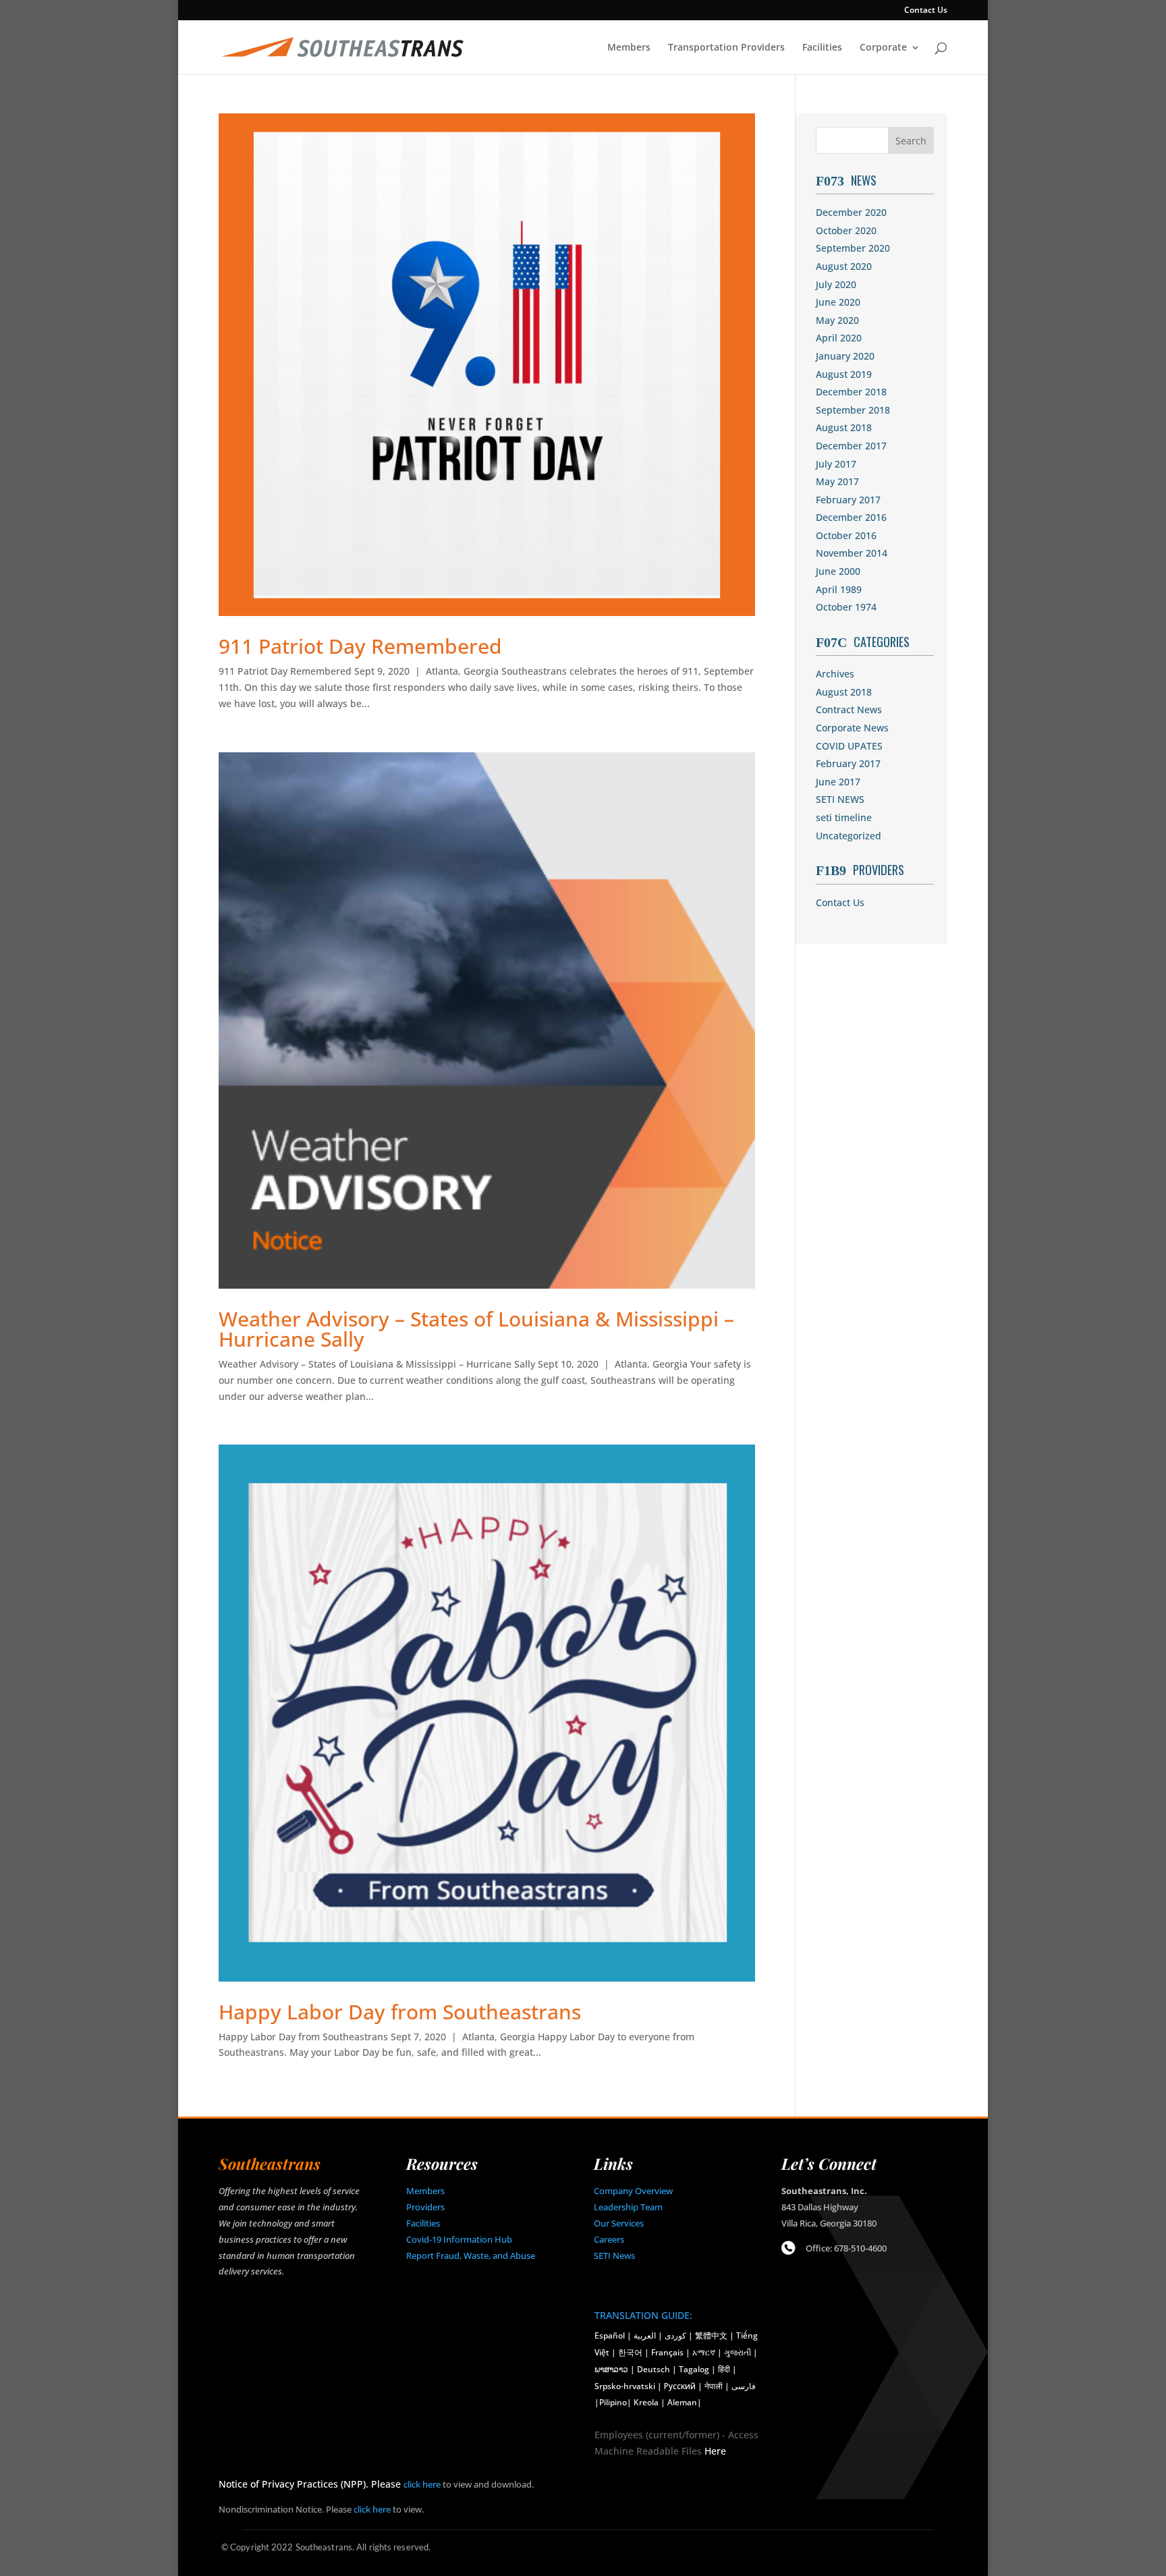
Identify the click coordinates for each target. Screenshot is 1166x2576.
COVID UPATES (849, 746)
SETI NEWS (840, 799)
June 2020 (838, 302)
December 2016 (851, 517)
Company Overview (633, 2191)
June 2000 (838, 571)
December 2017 (851, 446)
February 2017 (848, 500)
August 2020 (844, 266)
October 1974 (846, 607)
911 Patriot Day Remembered (360, 646)
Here (715, 2451)
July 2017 (836, 464)
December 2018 (851, 392)
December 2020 (851, 212)
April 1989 (839, 589)
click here (422, 2484)
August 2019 (844, 374)
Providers (425, 2207)
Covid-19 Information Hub (459, 2239)
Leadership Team (628, 2207)
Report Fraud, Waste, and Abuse (471, 2256)
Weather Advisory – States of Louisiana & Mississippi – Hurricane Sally (476, 1329)
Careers (609, 2239)
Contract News (849, 709)
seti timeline (844, 817)
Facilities (822, 48)
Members (629, 48)
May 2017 (837, 481)
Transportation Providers (726, 48)
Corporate (883, 48)
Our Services (619, 2223)
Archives (835, 674)
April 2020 (839, 338)
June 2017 (838, 782)
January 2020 (845, 356)
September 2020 (853, 248)
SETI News (614, 2256)
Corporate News (852, 728)
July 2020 (836, 284)
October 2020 (846, 230)
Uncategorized (849, 836)
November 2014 (852, 553)
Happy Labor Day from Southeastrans (400, 2012)
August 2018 (844, 427)
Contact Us (926, 11)
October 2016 (846, 535)
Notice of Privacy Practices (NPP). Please (311, 2484)
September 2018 (853, 410)
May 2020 (837, 320)
